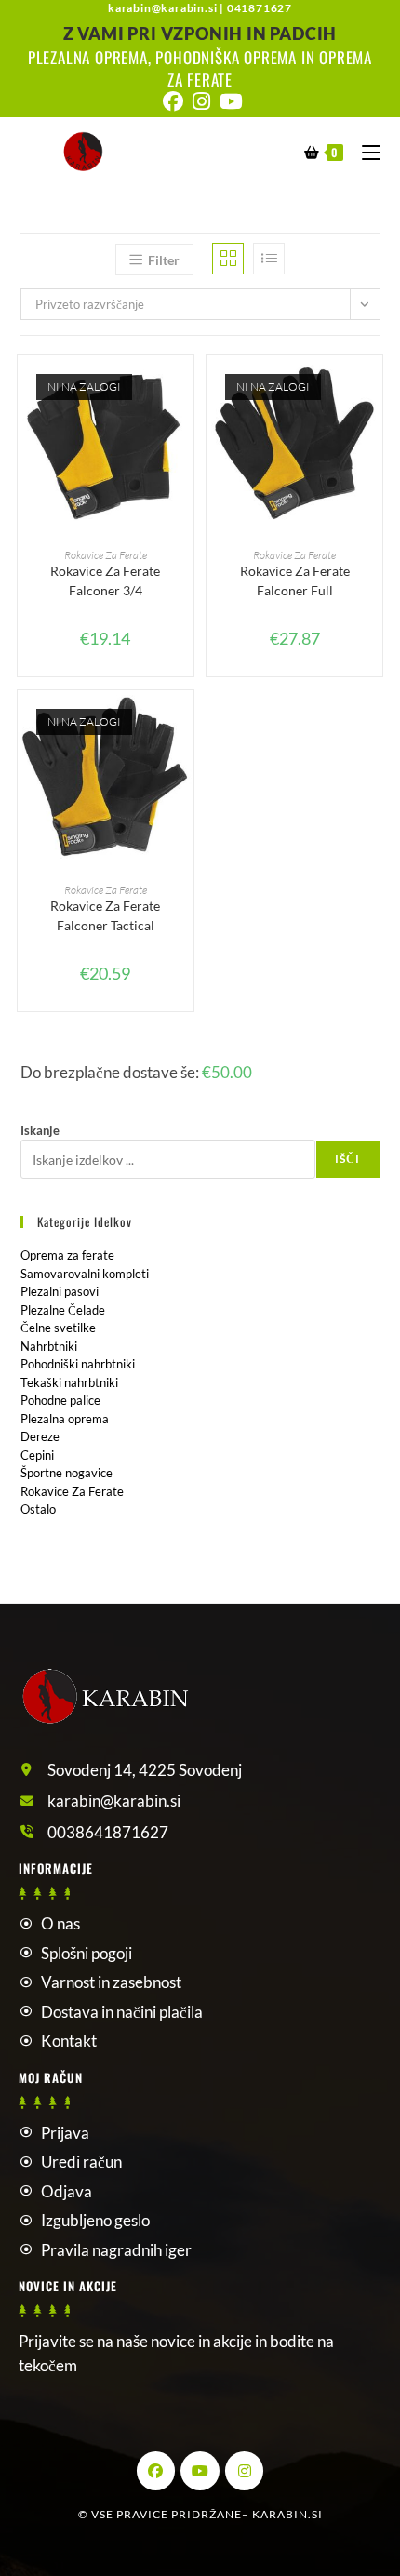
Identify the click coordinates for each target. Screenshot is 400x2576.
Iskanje (40, 1130)
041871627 (260, 8)
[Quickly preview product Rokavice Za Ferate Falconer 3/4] (184, 388)
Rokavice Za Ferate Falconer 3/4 (105, 581)
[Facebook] (156, 2471)
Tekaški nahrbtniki (69, 1382)
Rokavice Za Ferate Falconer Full (295, 581)
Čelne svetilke (58, 1328)
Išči (348, 1159)
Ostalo (38, 1509)
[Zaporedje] (269, 259)
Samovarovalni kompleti (85, 1274)
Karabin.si (287, 2514)
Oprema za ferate (67, 1255)
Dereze (40, 1436)
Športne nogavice (67, 1473)
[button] (184, 436)
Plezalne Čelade (63, 1310)
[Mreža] (228, 259)
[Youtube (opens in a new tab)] (229, 101)
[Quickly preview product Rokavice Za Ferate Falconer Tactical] (184, 723)
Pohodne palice (60, 1400)
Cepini (37, 1455)
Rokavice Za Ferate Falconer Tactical (105, 915)
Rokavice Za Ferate (106, 555)
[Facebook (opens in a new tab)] (173, 101)
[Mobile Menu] (364, 151)
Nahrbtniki (49, 1346)
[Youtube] (200, 2471)
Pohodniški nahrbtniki (78, 1364)
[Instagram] (245, 2471)
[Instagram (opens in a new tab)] (201, 101)
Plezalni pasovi (60, 1291)
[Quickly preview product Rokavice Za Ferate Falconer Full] (373, 388)
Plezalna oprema (65, 1419)
